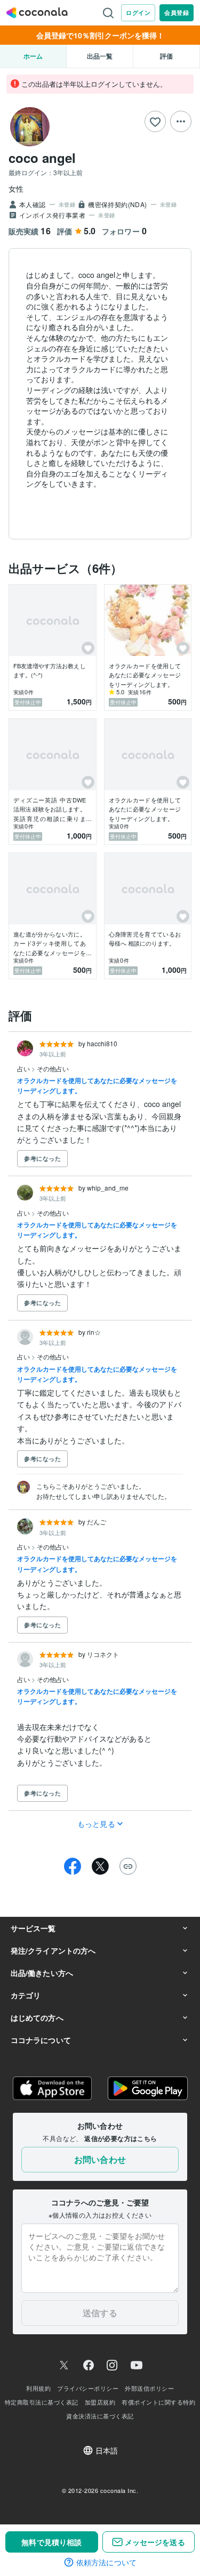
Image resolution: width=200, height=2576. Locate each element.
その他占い (53, 1068)
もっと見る (96, 1824)
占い (24, 1068)
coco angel (42, 158)
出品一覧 (100, 56)
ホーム (33, 56)
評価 (166, 56)
